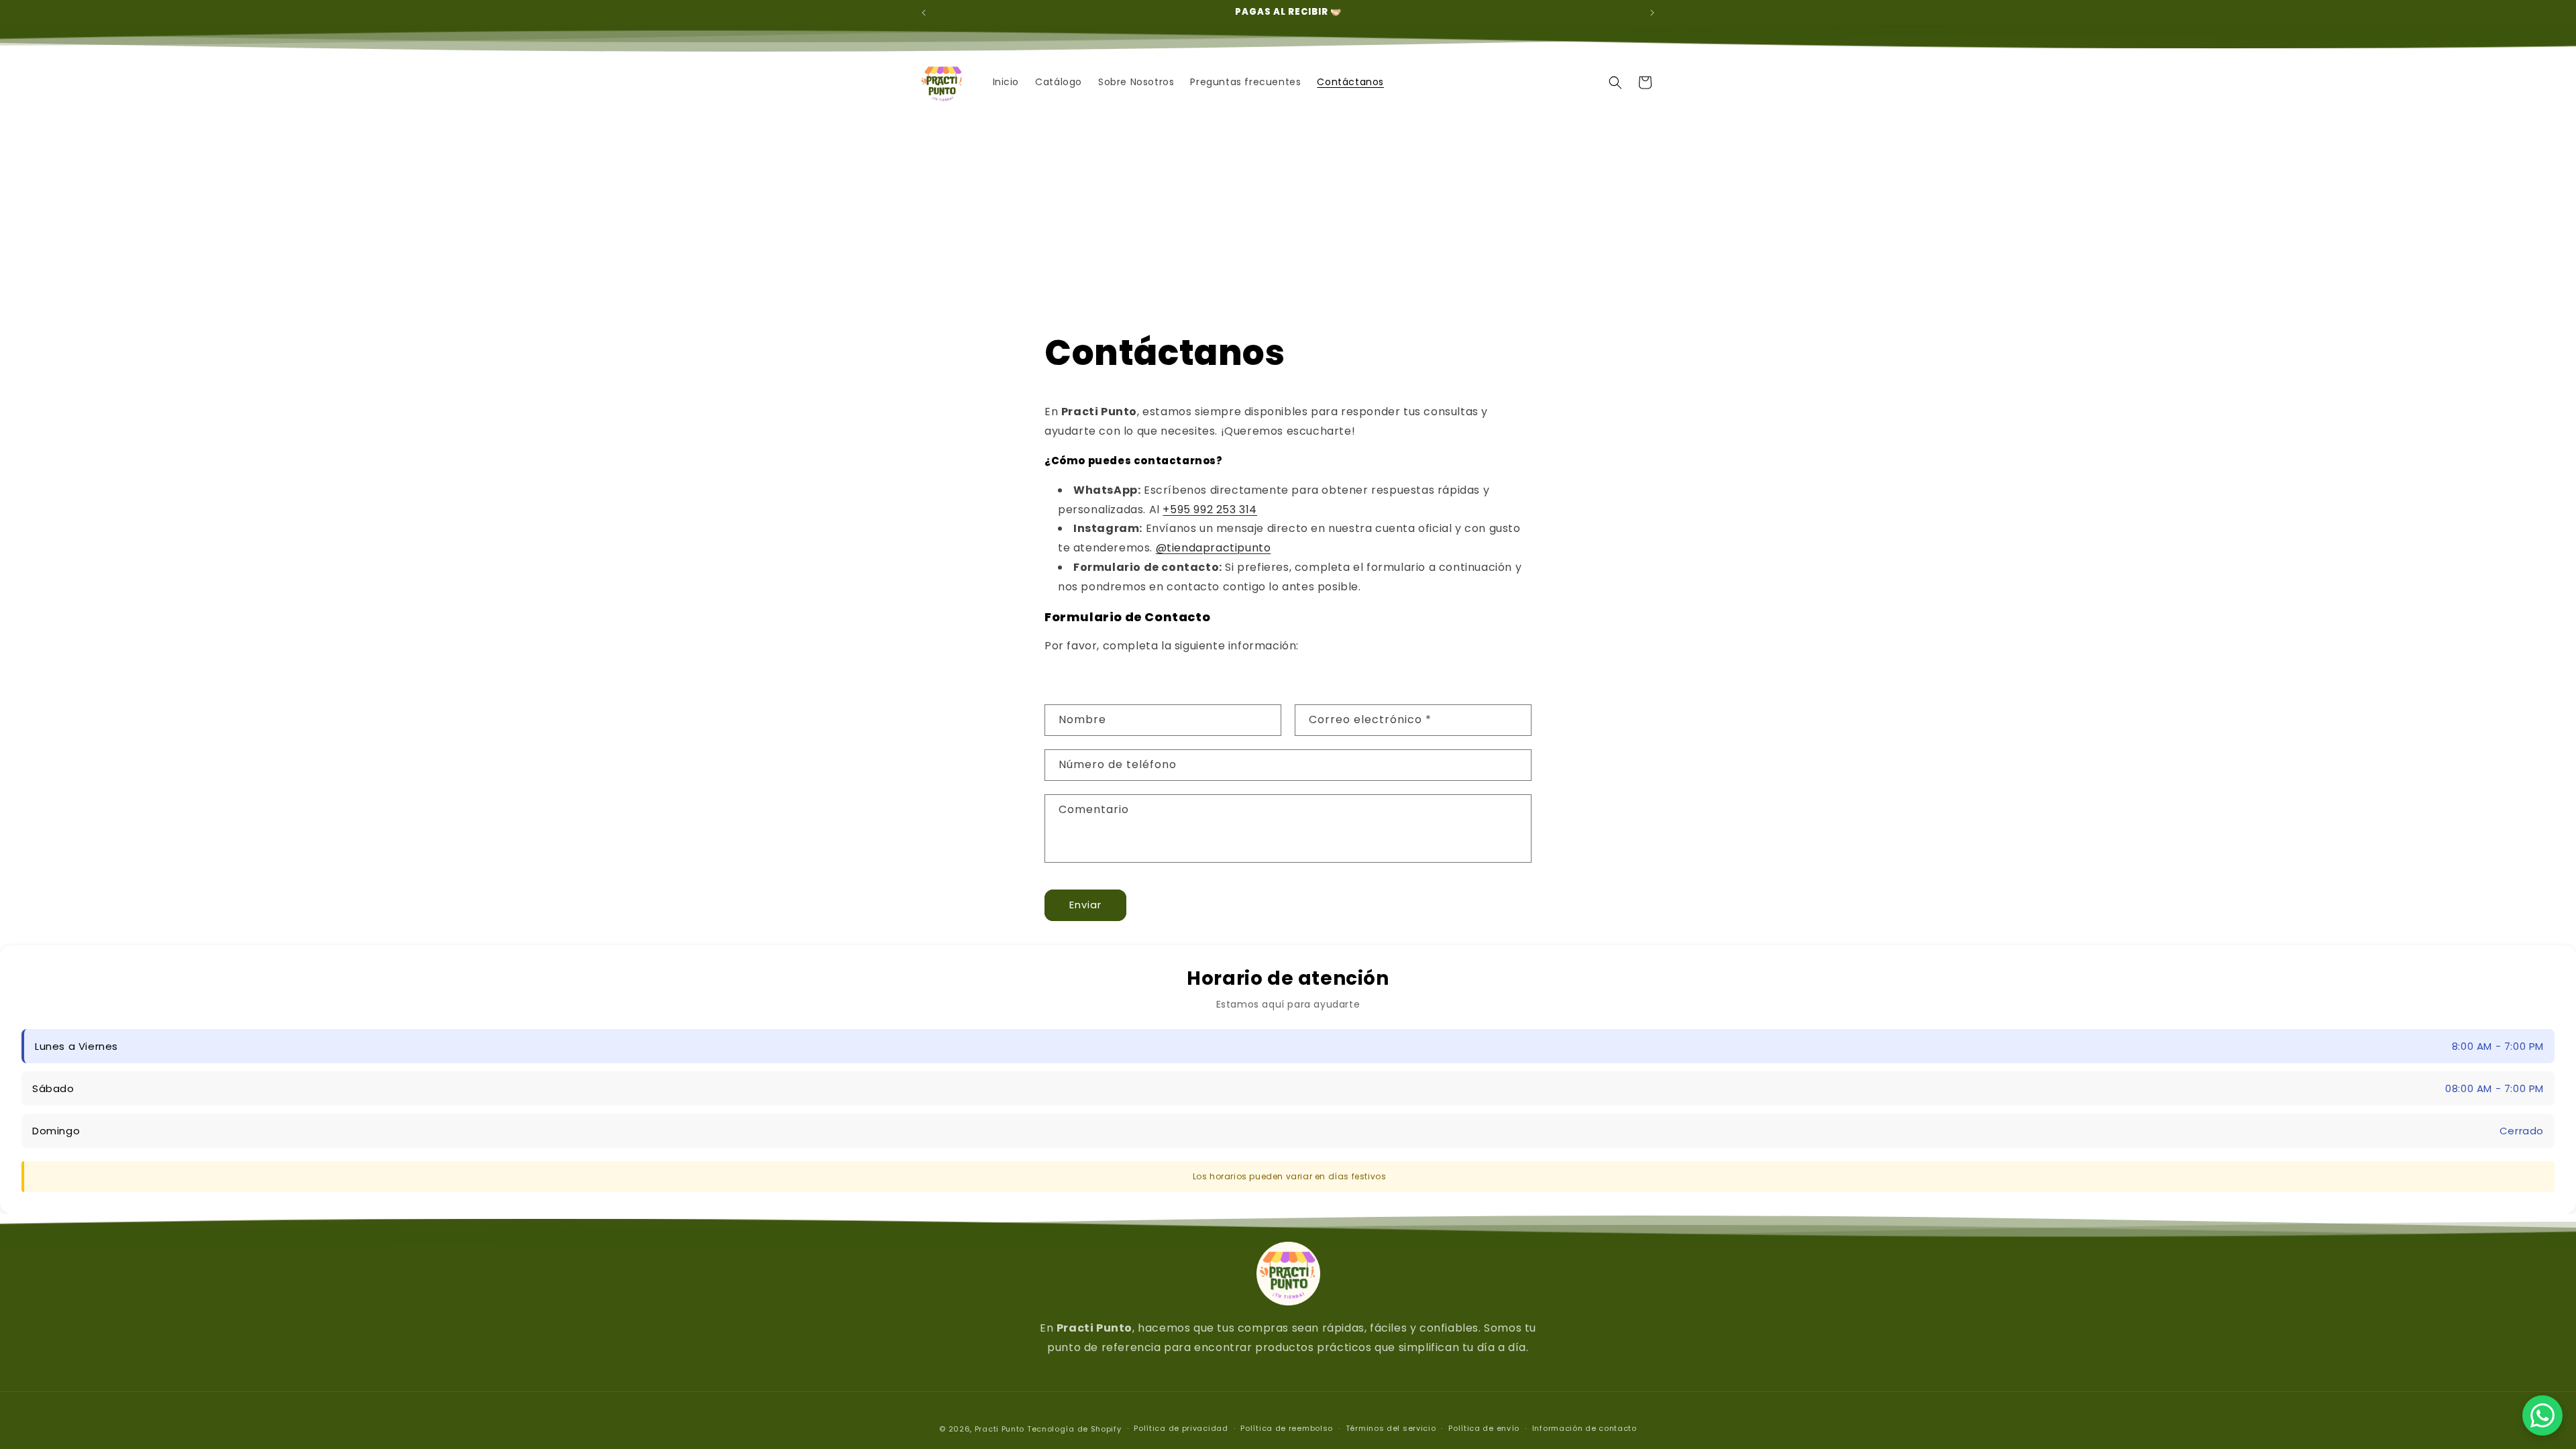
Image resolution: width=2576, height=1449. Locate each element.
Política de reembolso (1287, 1428)
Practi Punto (1000, 1429)
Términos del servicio (1391, 1428)
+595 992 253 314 (1210, 509)
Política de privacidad (1181, 1428)
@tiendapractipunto (1214, 548)
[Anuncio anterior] (924, 13)
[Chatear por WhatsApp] (2542, 1415)
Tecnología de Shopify (1074, 1429)
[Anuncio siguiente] (1652, 13)
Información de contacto (1585, 1428)
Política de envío (1484, 1428)
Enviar (1085, 905)
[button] (1615, 83)
